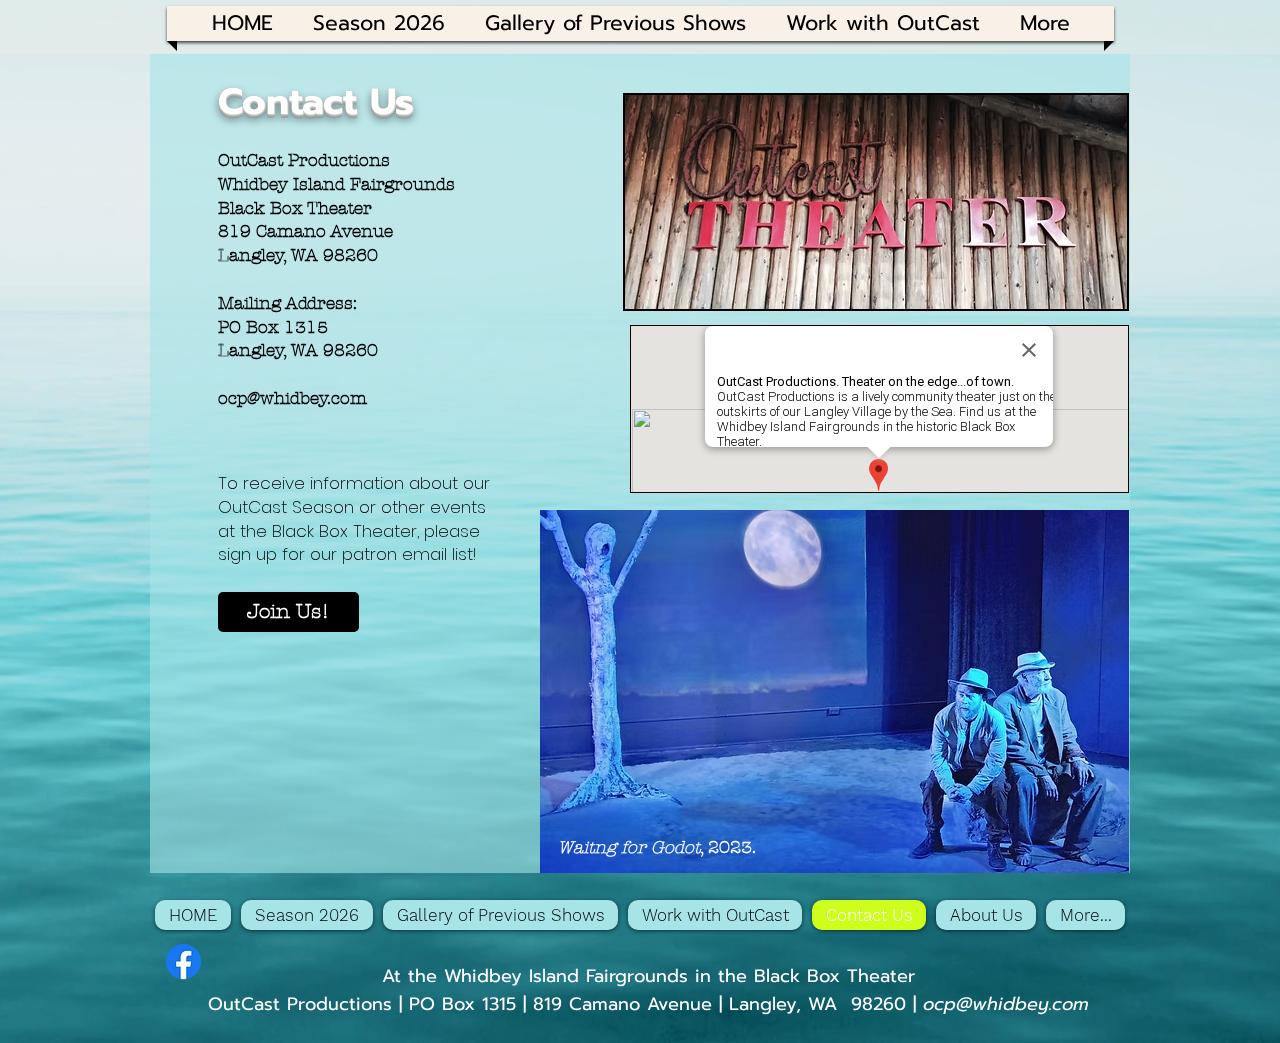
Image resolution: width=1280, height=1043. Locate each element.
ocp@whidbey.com (292, 398)
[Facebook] (183, 961)
